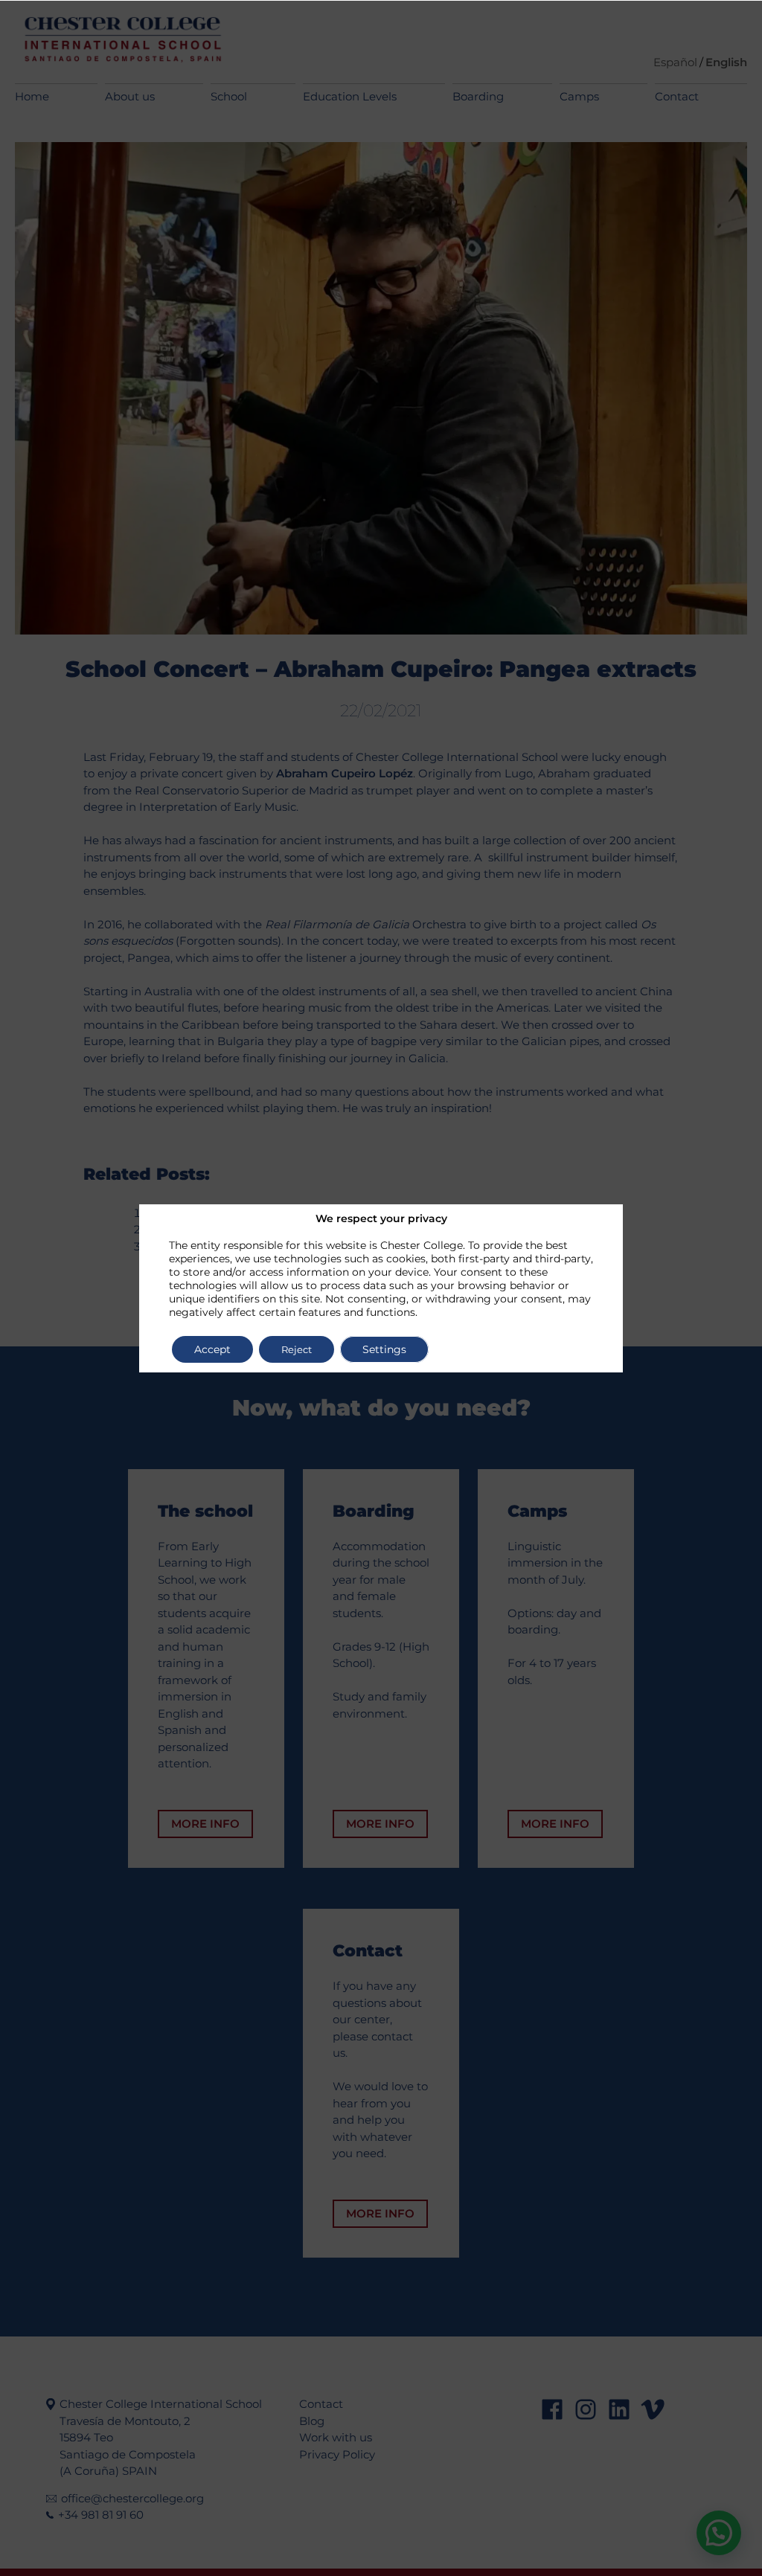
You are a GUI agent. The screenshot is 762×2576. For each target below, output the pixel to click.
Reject (297, 1349)
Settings (384, 1349)
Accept (212, 1349)
